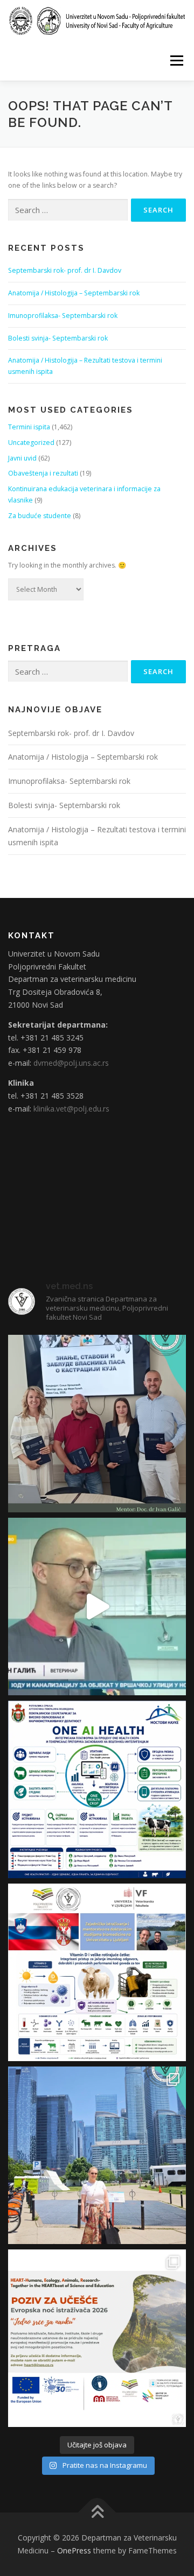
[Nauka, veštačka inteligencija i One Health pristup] (97, 1789)
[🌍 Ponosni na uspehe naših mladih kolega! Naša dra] (97, 2155)
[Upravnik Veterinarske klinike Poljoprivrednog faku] (97, 1607)
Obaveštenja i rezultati (43, 473)
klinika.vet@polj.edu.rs (71, 1109)
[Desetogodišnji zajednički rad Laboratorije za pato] (97, 1972)
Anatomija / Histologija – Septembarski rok (74, 293)
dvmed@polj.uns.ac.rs (71, 1063)
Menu (176, 61)
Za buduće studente (40, 516)
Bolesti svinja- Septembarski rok (58, 338)
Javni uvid (22, 458)
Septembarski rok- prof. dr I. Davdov (65, 270)
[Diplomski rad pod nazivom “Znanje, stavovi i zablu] (97, 1424)
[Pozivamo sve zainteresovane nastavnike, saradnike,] (97, 2338)
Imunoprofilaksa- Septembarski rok (63, 316)
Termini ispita (29, 427)
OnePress (74, 2550)
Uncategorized (31, 443)
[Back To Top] (97, 2513)
